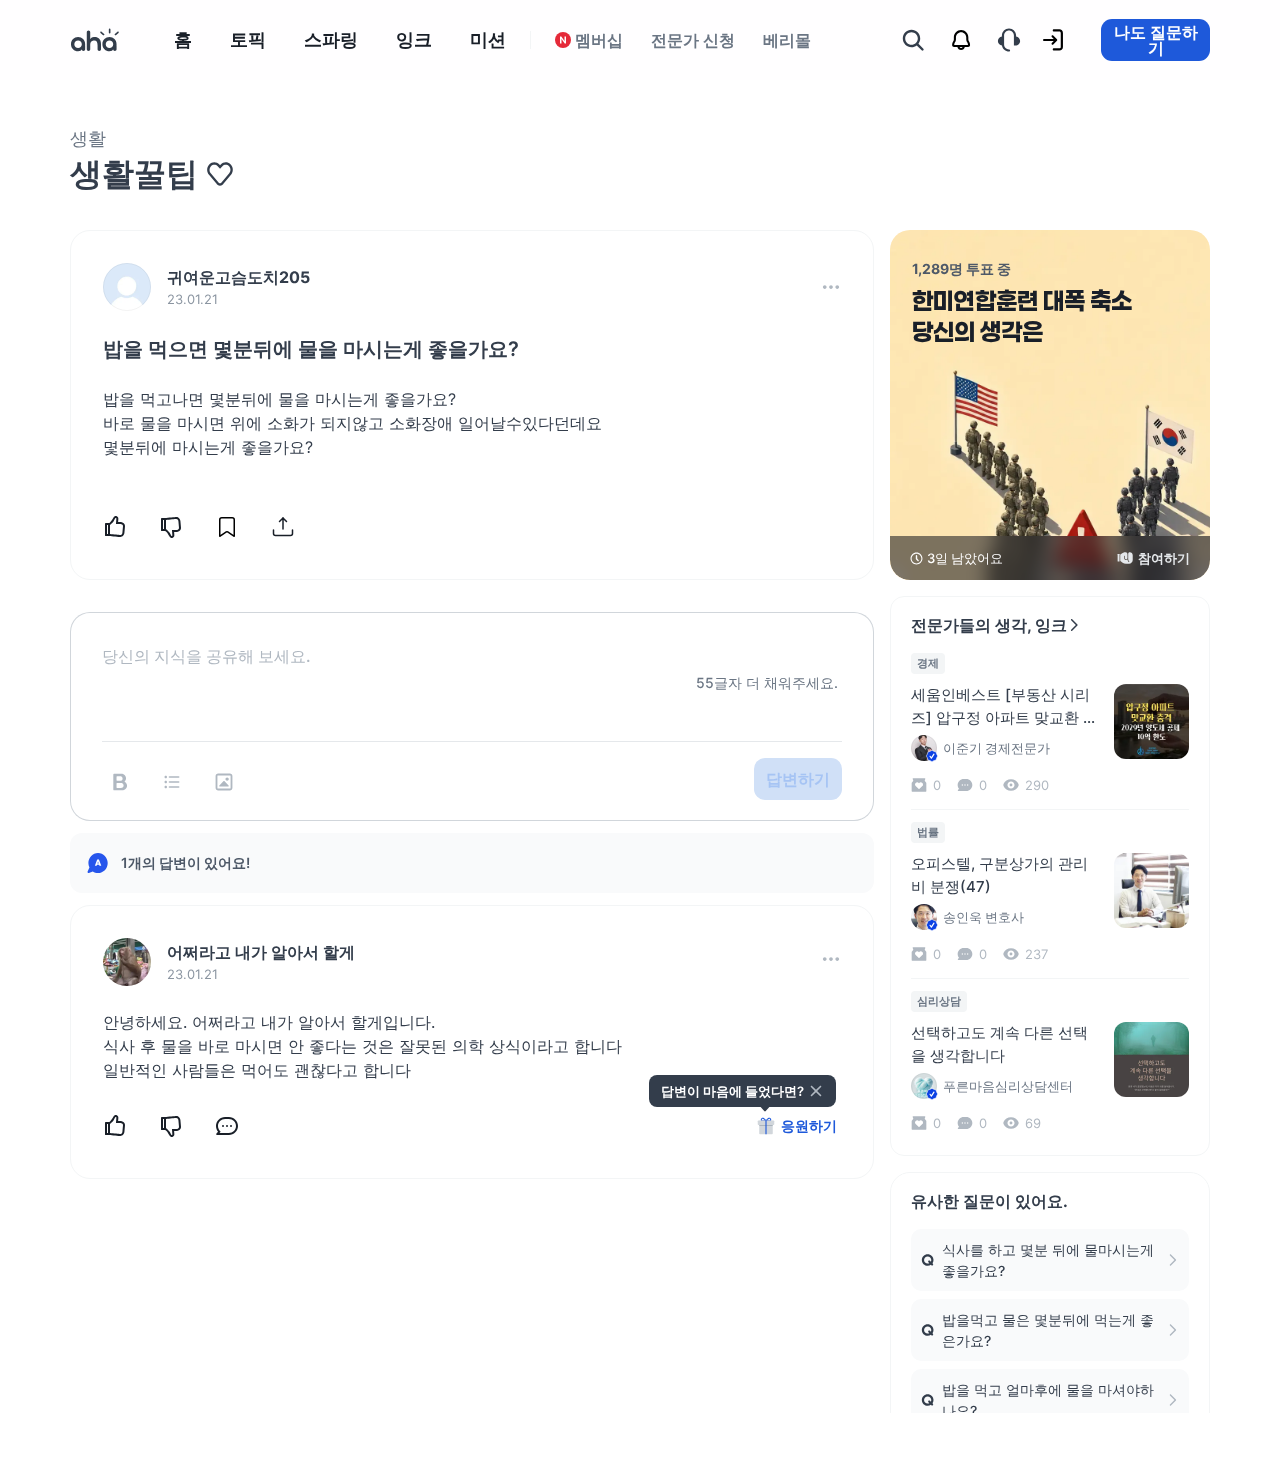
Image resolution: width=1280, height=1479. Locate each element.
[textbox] (472, 640)
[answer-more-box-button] (831, 959)
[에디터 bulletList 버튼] (172, 782)
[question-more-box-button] (831, 287)
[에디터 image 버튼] (224, 782)
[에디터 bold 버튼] (120, 782)
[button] (831, 287)
